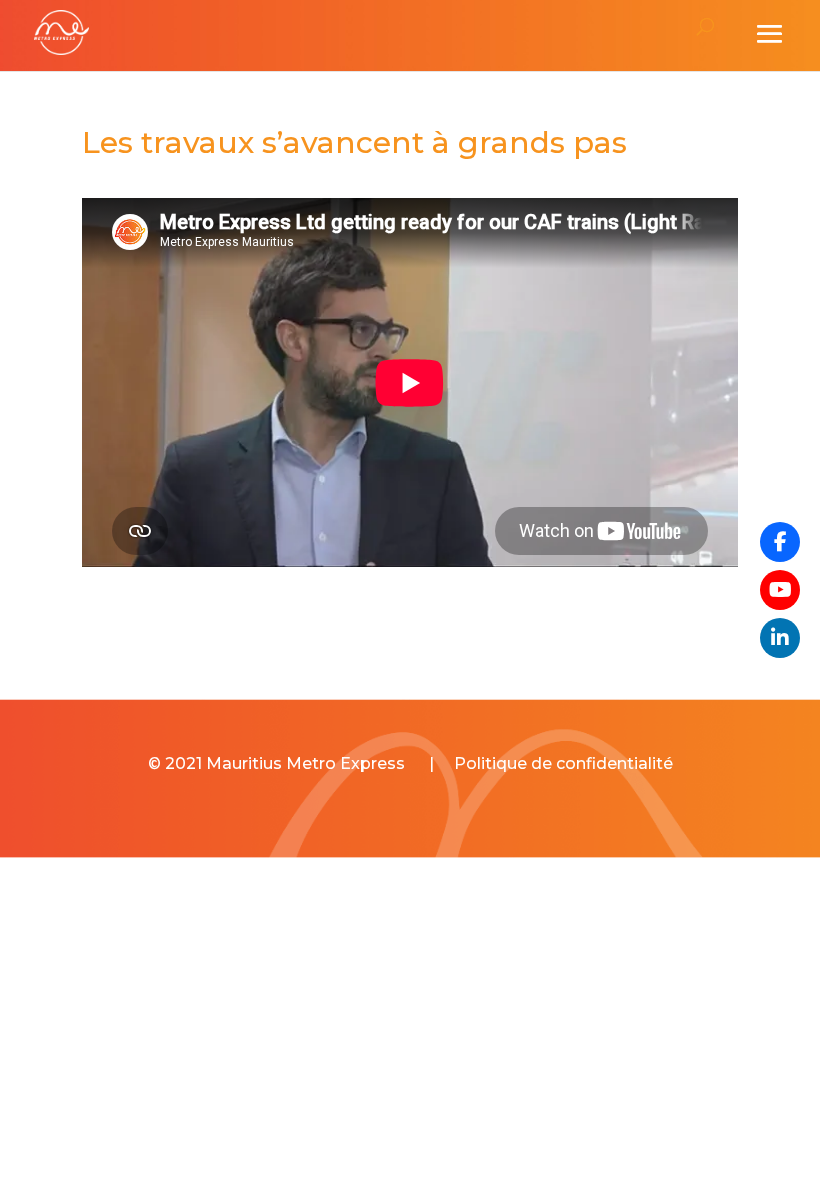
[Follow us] (780, 542)
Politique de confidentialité (563, 763)
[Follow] (780, 590)
